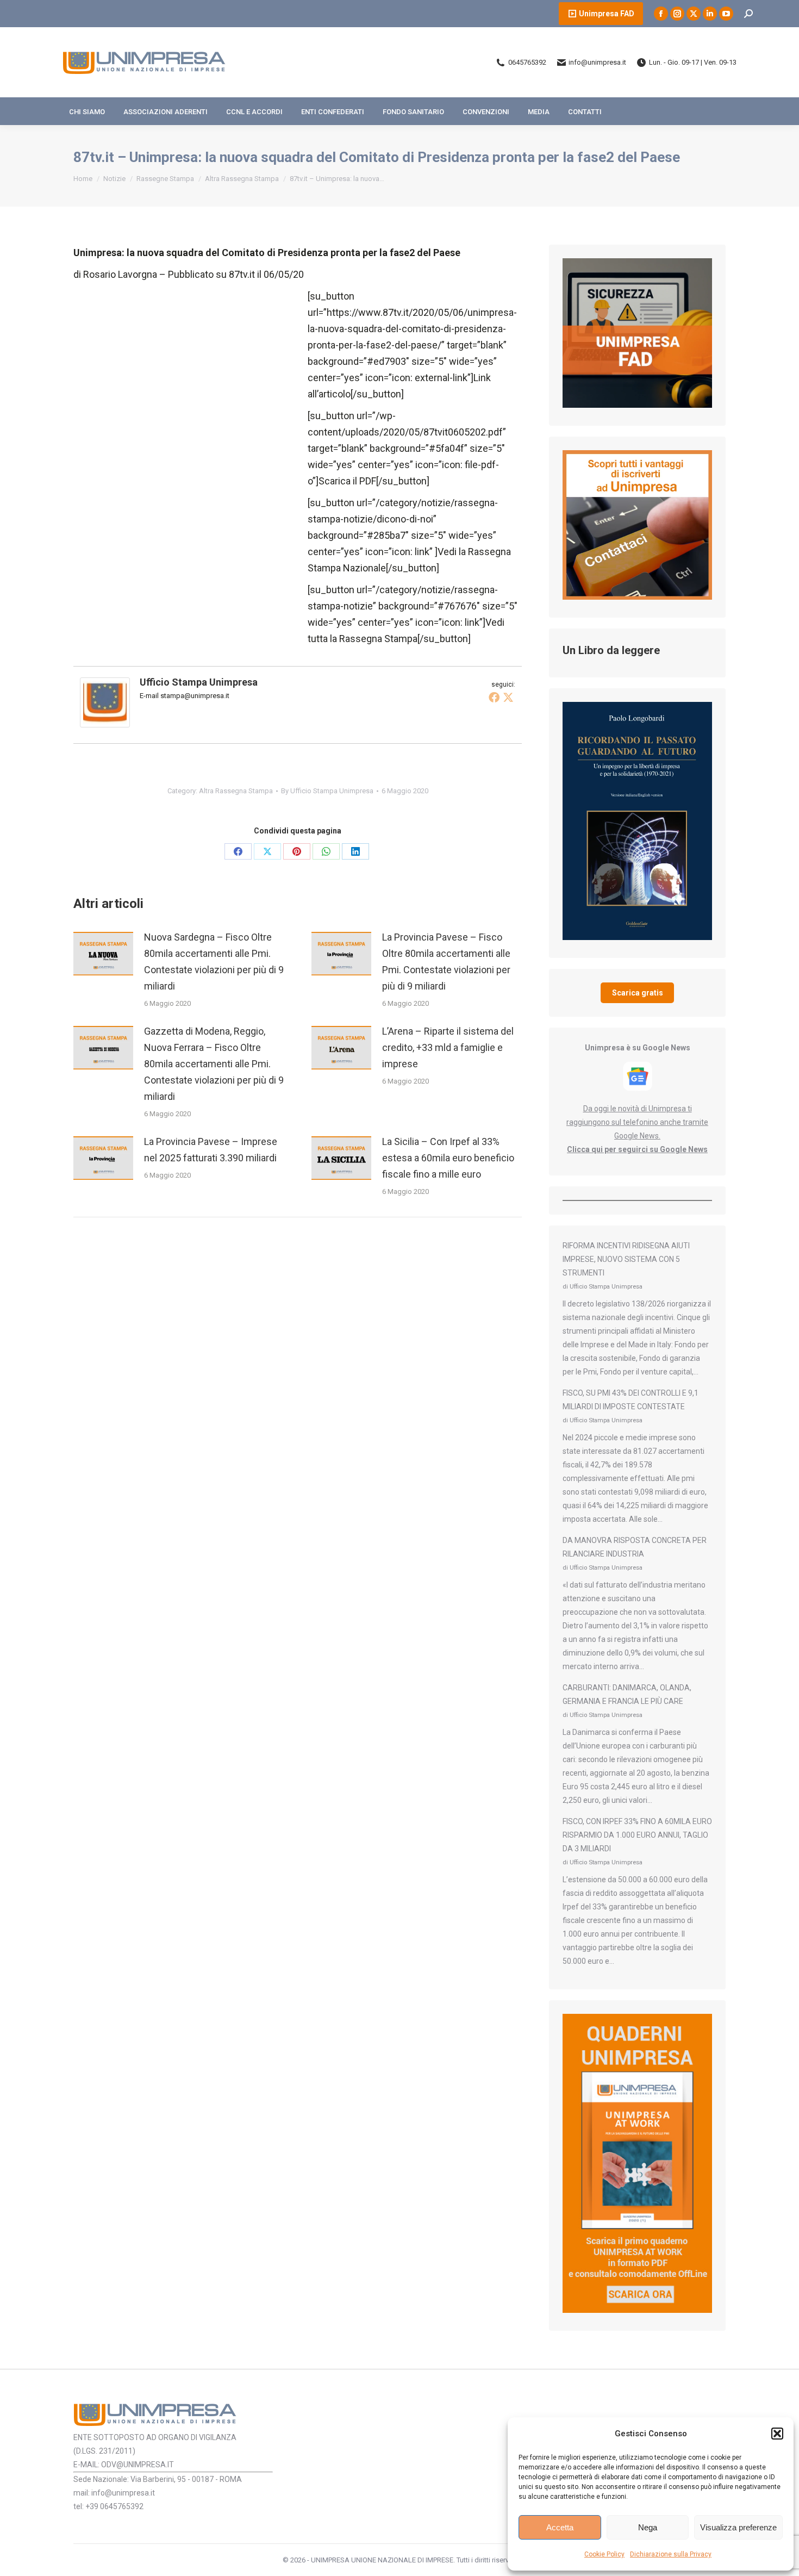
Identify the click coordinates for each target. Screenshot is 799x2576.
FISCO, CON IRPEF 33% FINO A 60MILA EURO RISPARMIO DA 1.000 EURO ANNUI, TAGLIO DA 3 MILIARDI (637, 1835)
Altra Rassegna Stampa (236, 791)
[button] (777, 2434)
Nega (648, 2527)
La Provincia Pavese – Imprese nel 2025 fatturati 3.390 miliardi (211, 1150)
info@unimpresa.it (597, 62)
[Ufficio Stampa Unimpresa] (105, 724)
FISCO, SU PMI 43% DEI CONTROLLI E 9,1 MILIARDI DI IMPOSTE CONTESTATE (631, 1400)
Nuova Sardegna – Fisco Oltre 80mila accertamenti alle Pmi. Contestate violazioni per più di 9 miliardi (214, 962)
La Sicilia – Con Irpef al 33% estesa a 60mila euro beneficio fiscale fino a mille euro (448, 1158)
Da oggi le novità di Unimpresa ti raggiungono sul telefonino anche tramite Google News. (637, 1122)
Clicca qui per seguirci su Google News (637, 1149)
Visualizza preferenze (738, 2527)
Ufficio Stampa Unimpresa (199, 682)
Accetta (560, 2527)
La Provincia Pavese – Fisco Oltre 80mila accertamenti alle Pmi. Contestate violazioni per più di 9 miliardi (446, 962)
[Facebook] (494, 697)
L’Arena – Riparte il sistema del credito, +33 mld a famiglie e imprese (448, 1047)
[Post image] (103, 954)
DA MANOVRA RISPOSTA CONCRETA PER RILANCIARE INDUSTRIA (635, 1547)
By (327, 791)
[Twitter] (508, 697)
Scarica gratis (638, 993)
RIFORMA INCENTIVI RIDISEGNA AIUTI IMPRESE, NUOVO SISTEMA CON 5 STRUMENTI (626, 1259)
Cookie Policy (604, 2554)
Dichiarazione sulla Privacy (671, 2554)
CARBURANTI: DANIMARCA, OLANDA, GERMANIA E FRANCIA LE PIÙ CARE (627, 1694)
